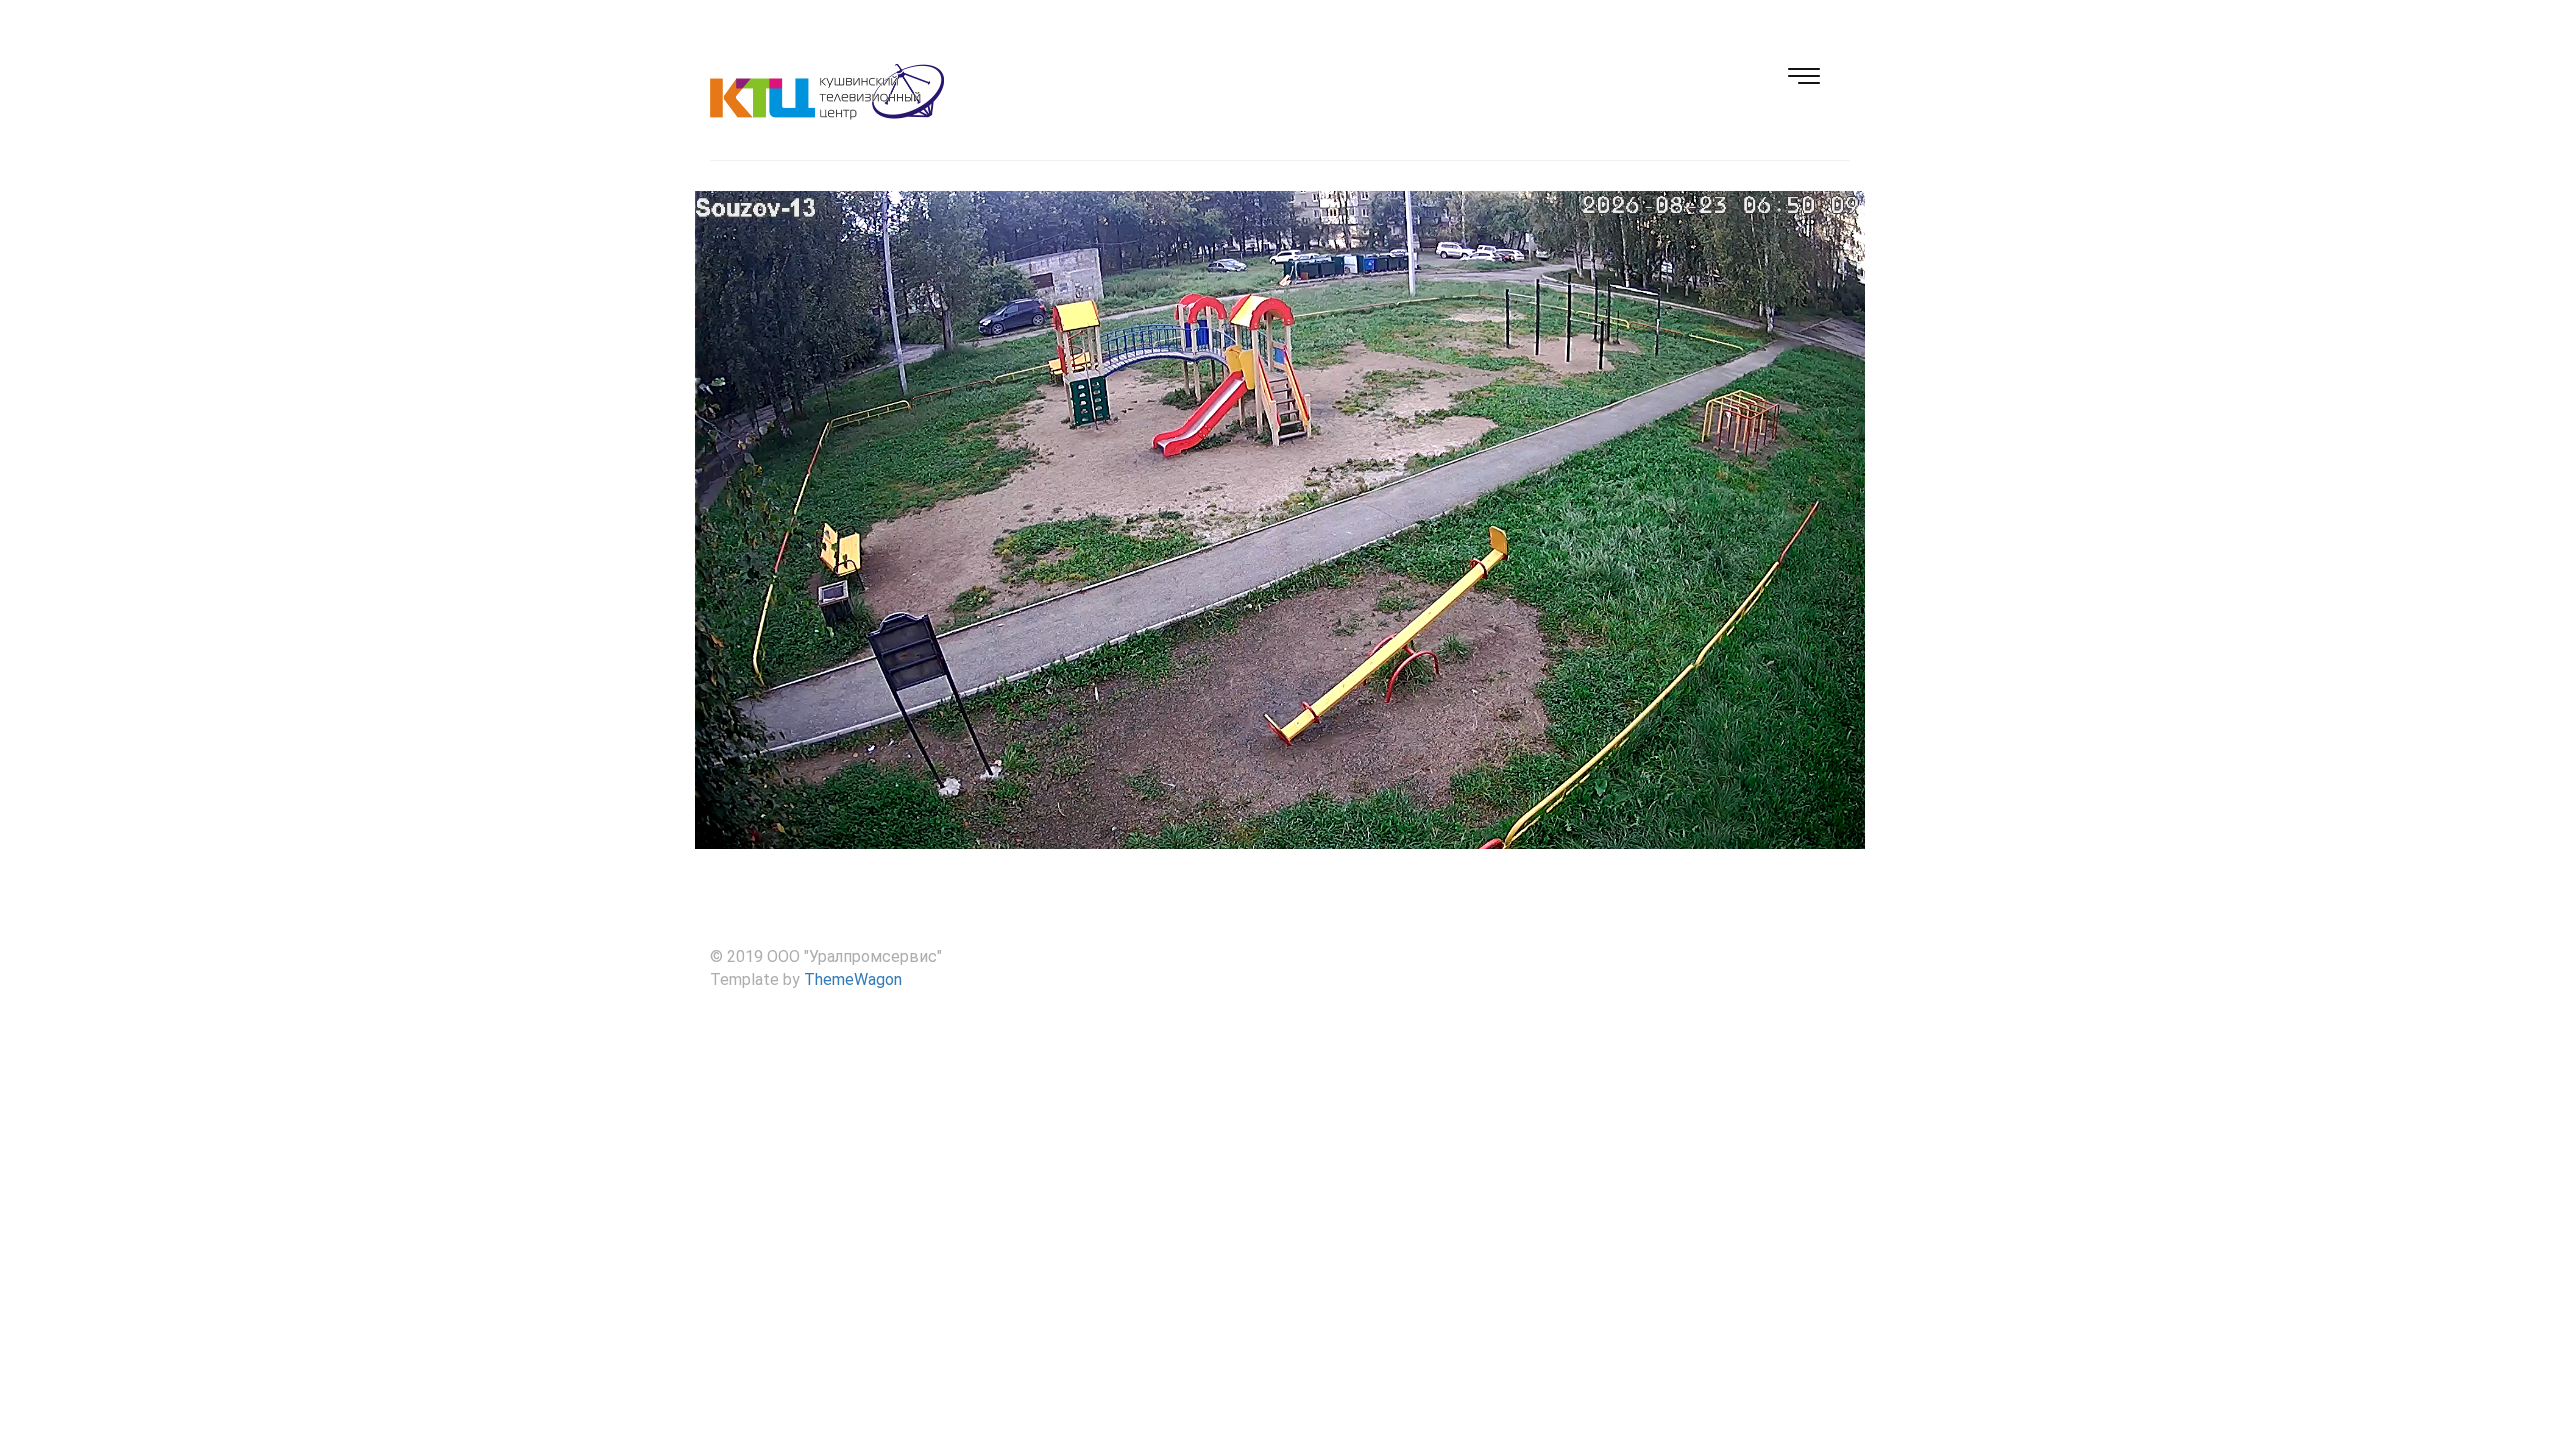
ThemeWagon (853, 979)
